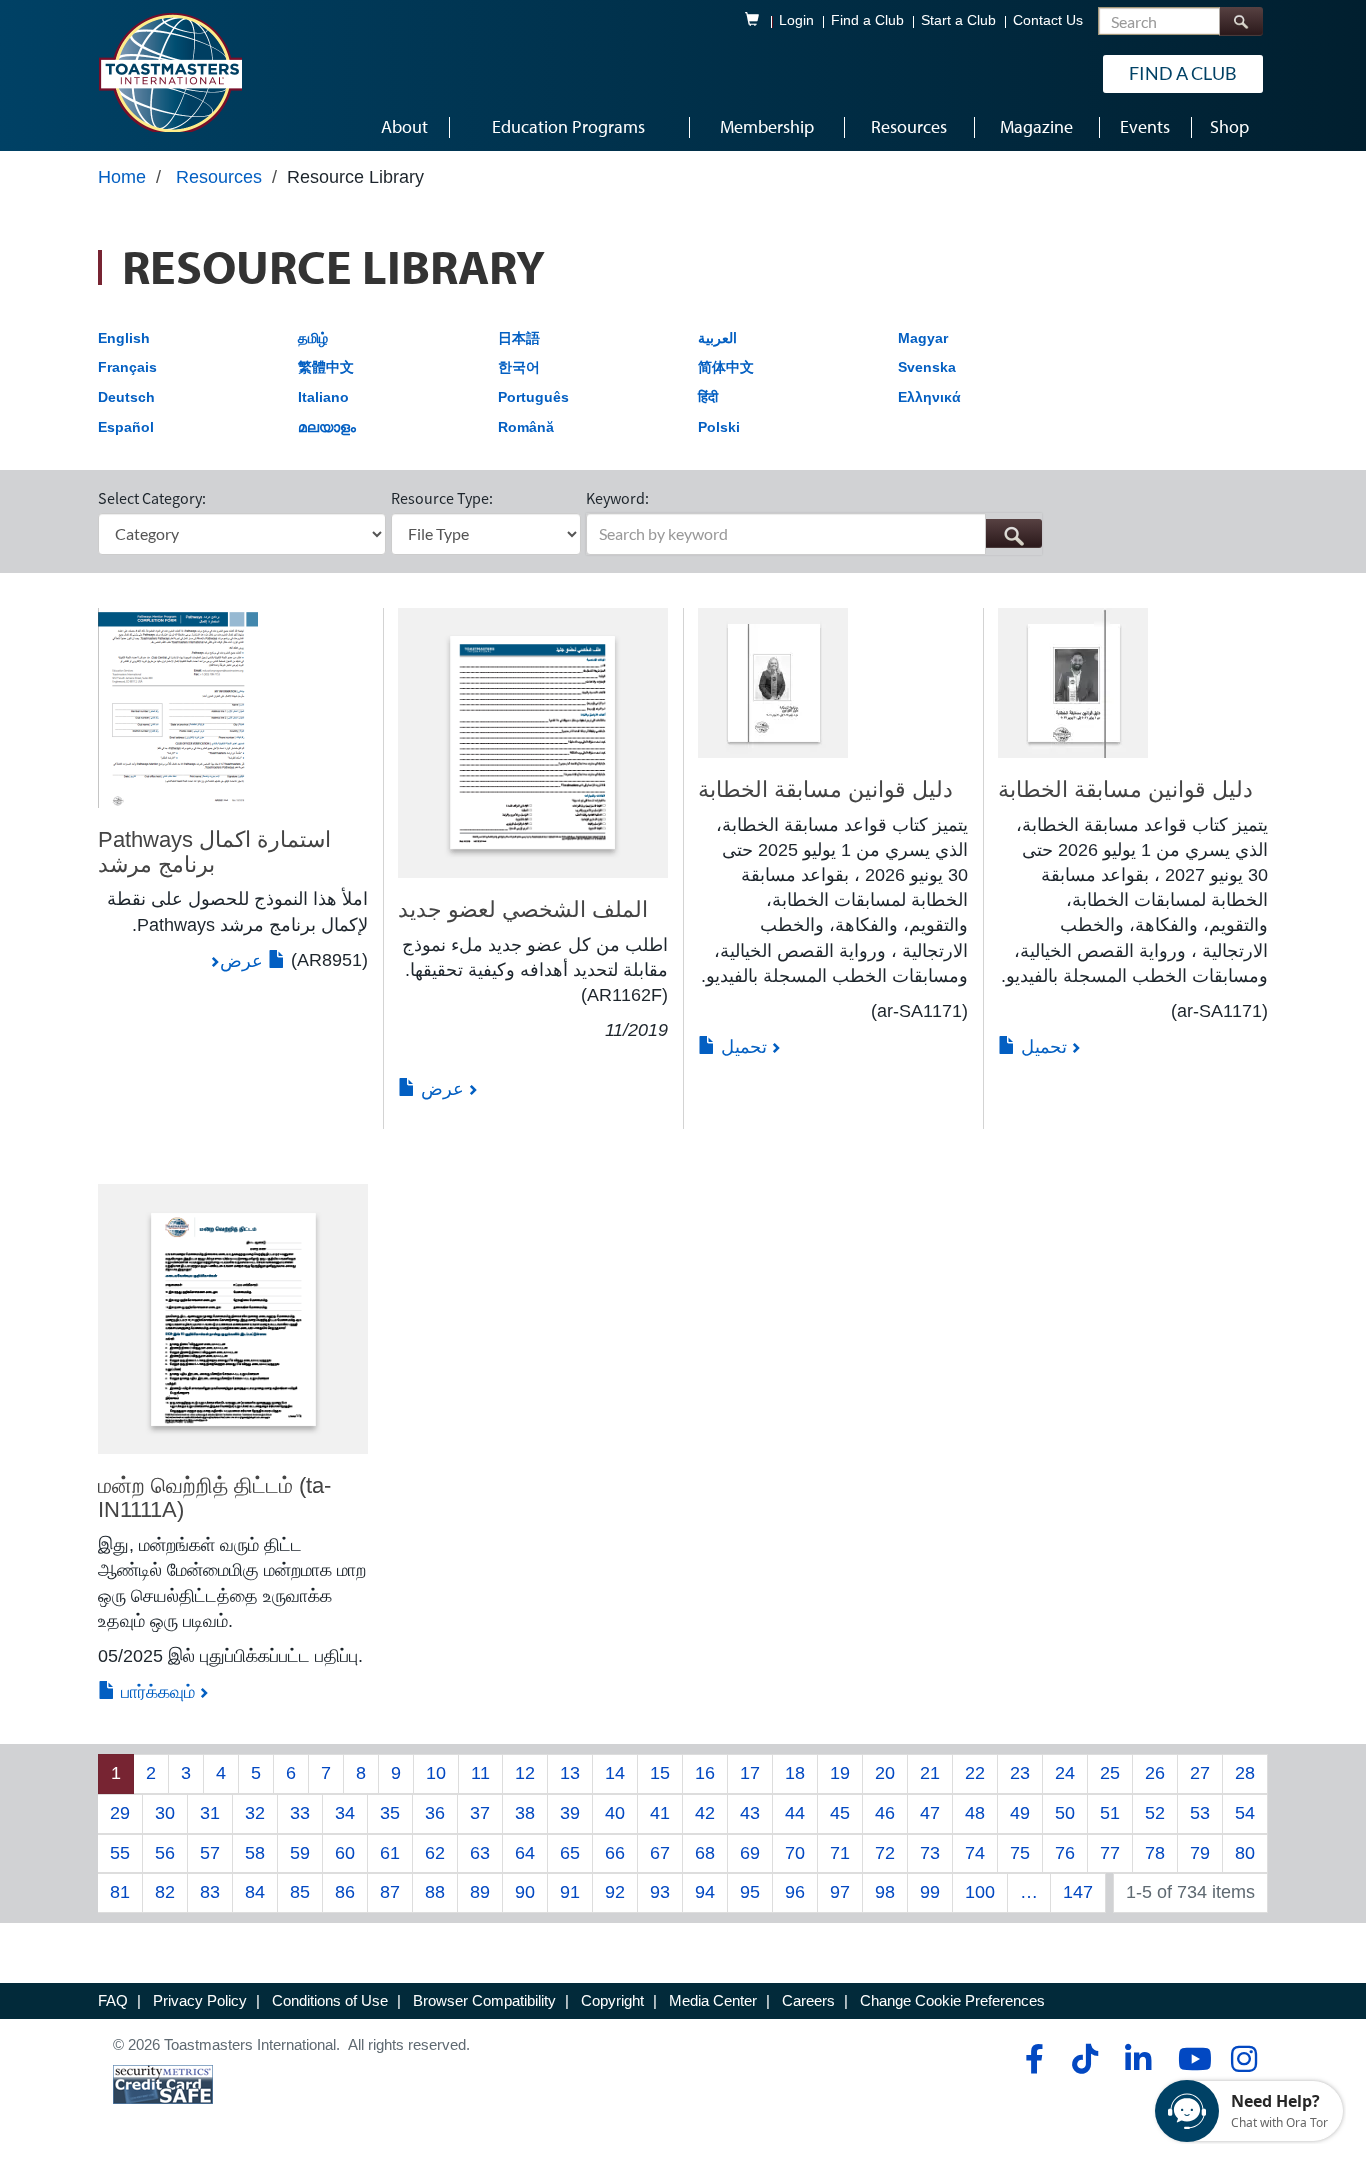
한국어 (519, 367)
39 (570, 1813)
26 (1155, 1773)
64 (525, 1853)
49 (1020, 1813)
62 (435, 1853)
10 (436, 1773)
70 (795, 1853)
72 (885, 1853)
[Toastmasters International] (170, 72)
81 (120, 1892)
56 (165, 1853)
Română (526, 427)
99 (930, 1892)
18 (795, 1773)
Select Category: (152, 498)
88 (435, 1892)
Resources (219, 177)
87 (390, 1892)
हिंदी (708, 397)
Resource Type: (442, 498)
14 (615, 1773)
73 (930, 1853)
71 (840, 1853)
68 (705, 1853)
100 (980, 1892)
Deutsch (126, 397)
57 (210, 1853)
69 (750, 1853)
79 (1200, 1853)
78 (1155, 1853)
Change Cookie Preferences (952, 2000)
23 (1020, 1773)
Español (126, 427)
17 (750, 1773)
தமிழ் (313, 338)
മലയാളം (327, 427)
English (124, 338)
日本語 (519, 338)
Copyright (612, 2000)
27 (1200, 1773)
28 (1245, 1773)
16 (705, 1773)
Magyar (923, 338)
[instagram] (1243, 2059)
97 (840, 1892)
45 (840, 1813)
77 (1110, 1853)
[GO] (1013, 533)
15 (660, 1773)
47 (930, 1813)
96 (795, 1892)
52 (1155, 1813)
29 (120, 1813)
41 (660, 1813)
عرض (244, 961)
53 (1200, 1813)
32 (255, 1813)
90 (525, 1892)
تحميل (741, 1047)
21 (930, 1773)
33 (300, 1813)
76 (1065, 1853)
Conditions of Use (330, 2000)
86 (345, 1892)
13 (570, 1773)
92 (615, 1892)
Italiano (323, 397)
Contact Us (1048, 20)
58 (255, 1853)
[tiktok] (1084, 2059)
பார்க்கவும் (155, 1692)
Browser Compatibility (484, 2000)
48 (975, 1813)
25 (1110, 1773)
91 (570, 1892)
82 (165, 1892)
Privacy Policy (200, 2000)
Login (796, 20)
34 (345, 1813)
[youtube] (1190, 2059)
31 (210, 1813)
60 (345, 1853)
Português (533, 397)
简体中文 (726, 367)
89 (480, 1892)
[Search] (1241, 21)
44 (795, 1813)
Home (122, 177)
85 (300, 1892)
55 (120, 1853)
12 (525, 1773)
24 (1065, 1773)
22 (975, 1773)
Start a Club (958, 20)
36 (435, 1813)
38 (525, 1813)
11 (480, 1773)
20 (885, 1773)
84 (255, 1892)
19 (840, 1773)
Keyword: (617, 498)
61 (390, 1853)
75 (1020, 1853)
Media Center (713, 2000)
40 (615, 1813)
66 (615, 1853)
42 (705, 1813)
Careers (808, 2000)
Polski (719, 427)
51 (1110, 1813)
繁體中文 (326, 367)
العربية (717, 338)
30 (165, 1813)
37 (480, 1813)
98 (885, 1892)
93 (660, 1892)
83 (210, 1892)
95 (750, 1892)
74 (975, 1853)
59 (300, 1853)
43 (750, 1813)
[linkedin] (1137, 2059)
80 (1245, 1853)
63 (480, 1853)
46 (885, 1813)
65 (570, 1853)
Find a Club (867, 20)
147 (1078, 1892)
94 (705, 1892)
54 (1245, 1813)
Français (127, 367)
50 (1065, 1813)
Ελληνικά (929, 397)
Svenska (927, 367)
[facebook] (1031, 2059)
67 (660, 1853)
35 (390, 1813)
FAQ (113, 2000)
